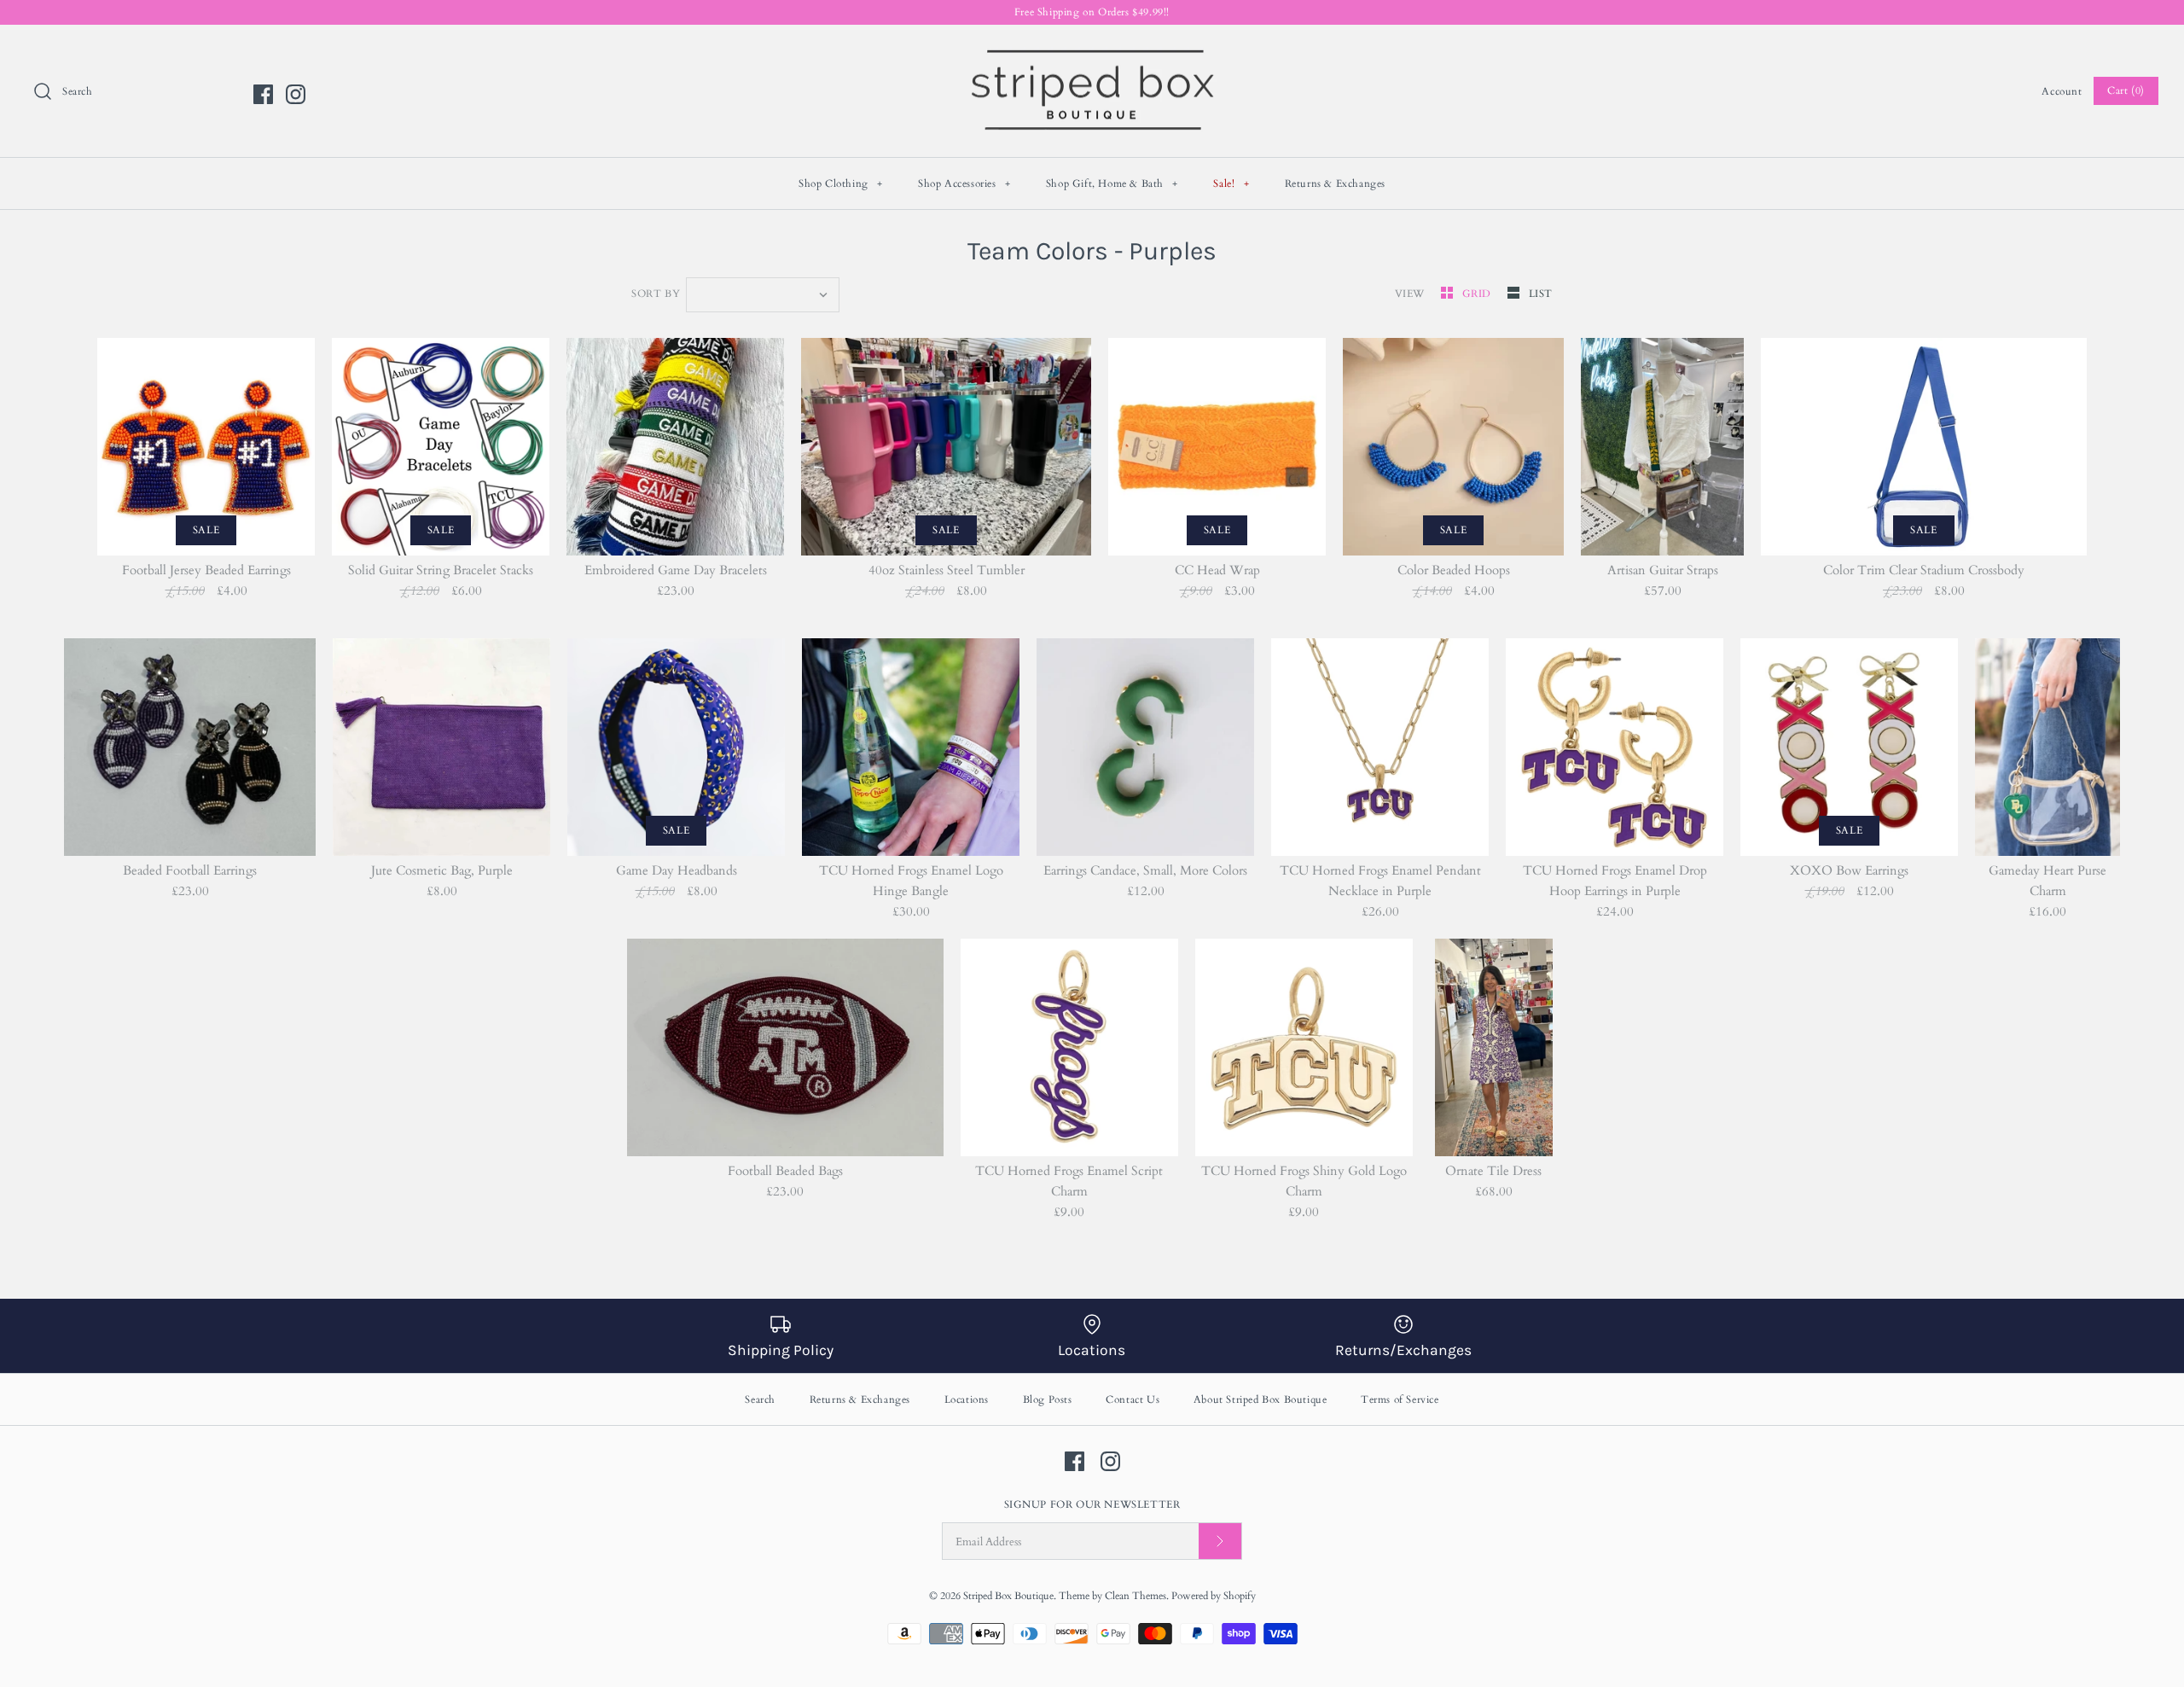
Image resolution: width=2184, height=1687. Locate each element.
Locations (967, 1399)
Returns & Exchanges (1335, 183)
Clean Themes (1136, 1596)
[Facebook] (263, 94)
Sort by (656, 294)
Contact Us (1133, 1399)
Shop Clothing (841, 183)
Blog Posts (1048, 1399)
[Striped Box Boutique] (1092, 52)
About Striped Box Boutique (1260, 1399)
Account (2062, 91)
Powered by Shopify (1214, 1596)
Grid (1478, 294)
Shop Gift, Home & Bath (1112, 183)
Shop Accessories (964, 183)
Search (760, 1399)
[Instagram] (296, 94)
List (1541, 294)
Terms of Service (1400, 1399)
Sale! (1231, 183)
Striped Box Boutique (1008, 1596)
